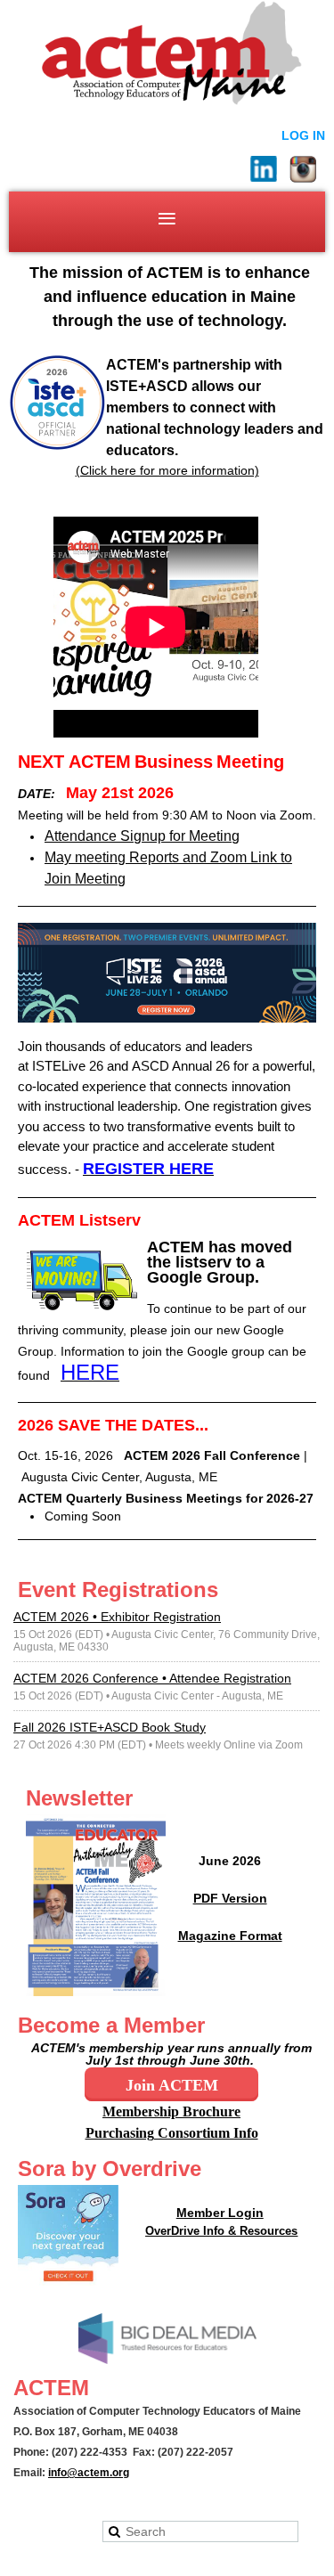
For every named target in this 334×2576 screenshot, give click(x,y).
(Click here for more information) (167, 470)
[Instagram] (303, 169)
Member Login (220, 2213)
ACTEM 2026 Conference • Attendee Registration (152, 1678)
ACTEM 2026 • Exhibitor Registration (117, 1617)
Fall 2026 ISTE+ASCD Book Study (110, 1727)
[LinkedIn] (264, 169)
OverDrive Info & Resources (221, 2231)
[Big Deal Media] (167, 2360)
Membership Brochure (171, 2111)
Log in (303, 135)
